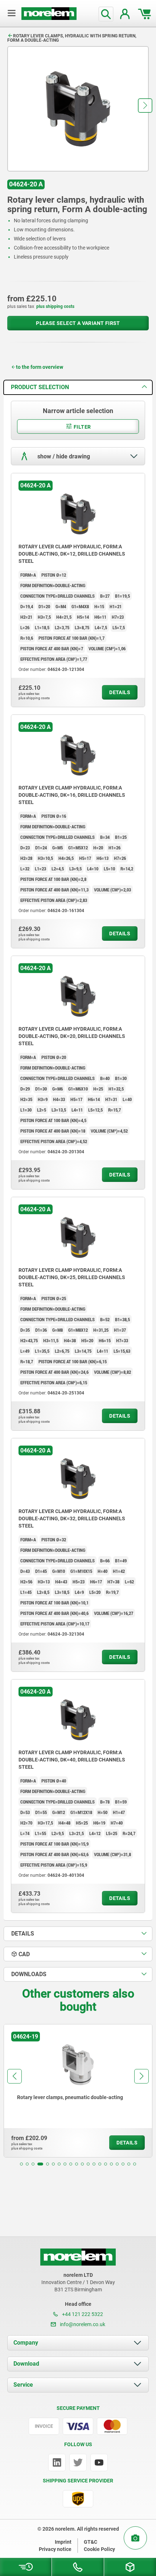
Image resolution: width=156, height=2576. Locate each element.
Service (23, 2385)
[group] (78, 2091)
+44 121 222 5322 (82, 2314)
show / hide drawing (63, 456)
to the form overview (40, 367)
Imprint (63, 2542)
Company (26, 2343)
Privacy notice (55, 2549)
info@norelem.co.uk (82, 2324)
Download (26, 2364)
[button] (145, 106)
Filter (82, 427)
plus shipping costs (55, 306)
